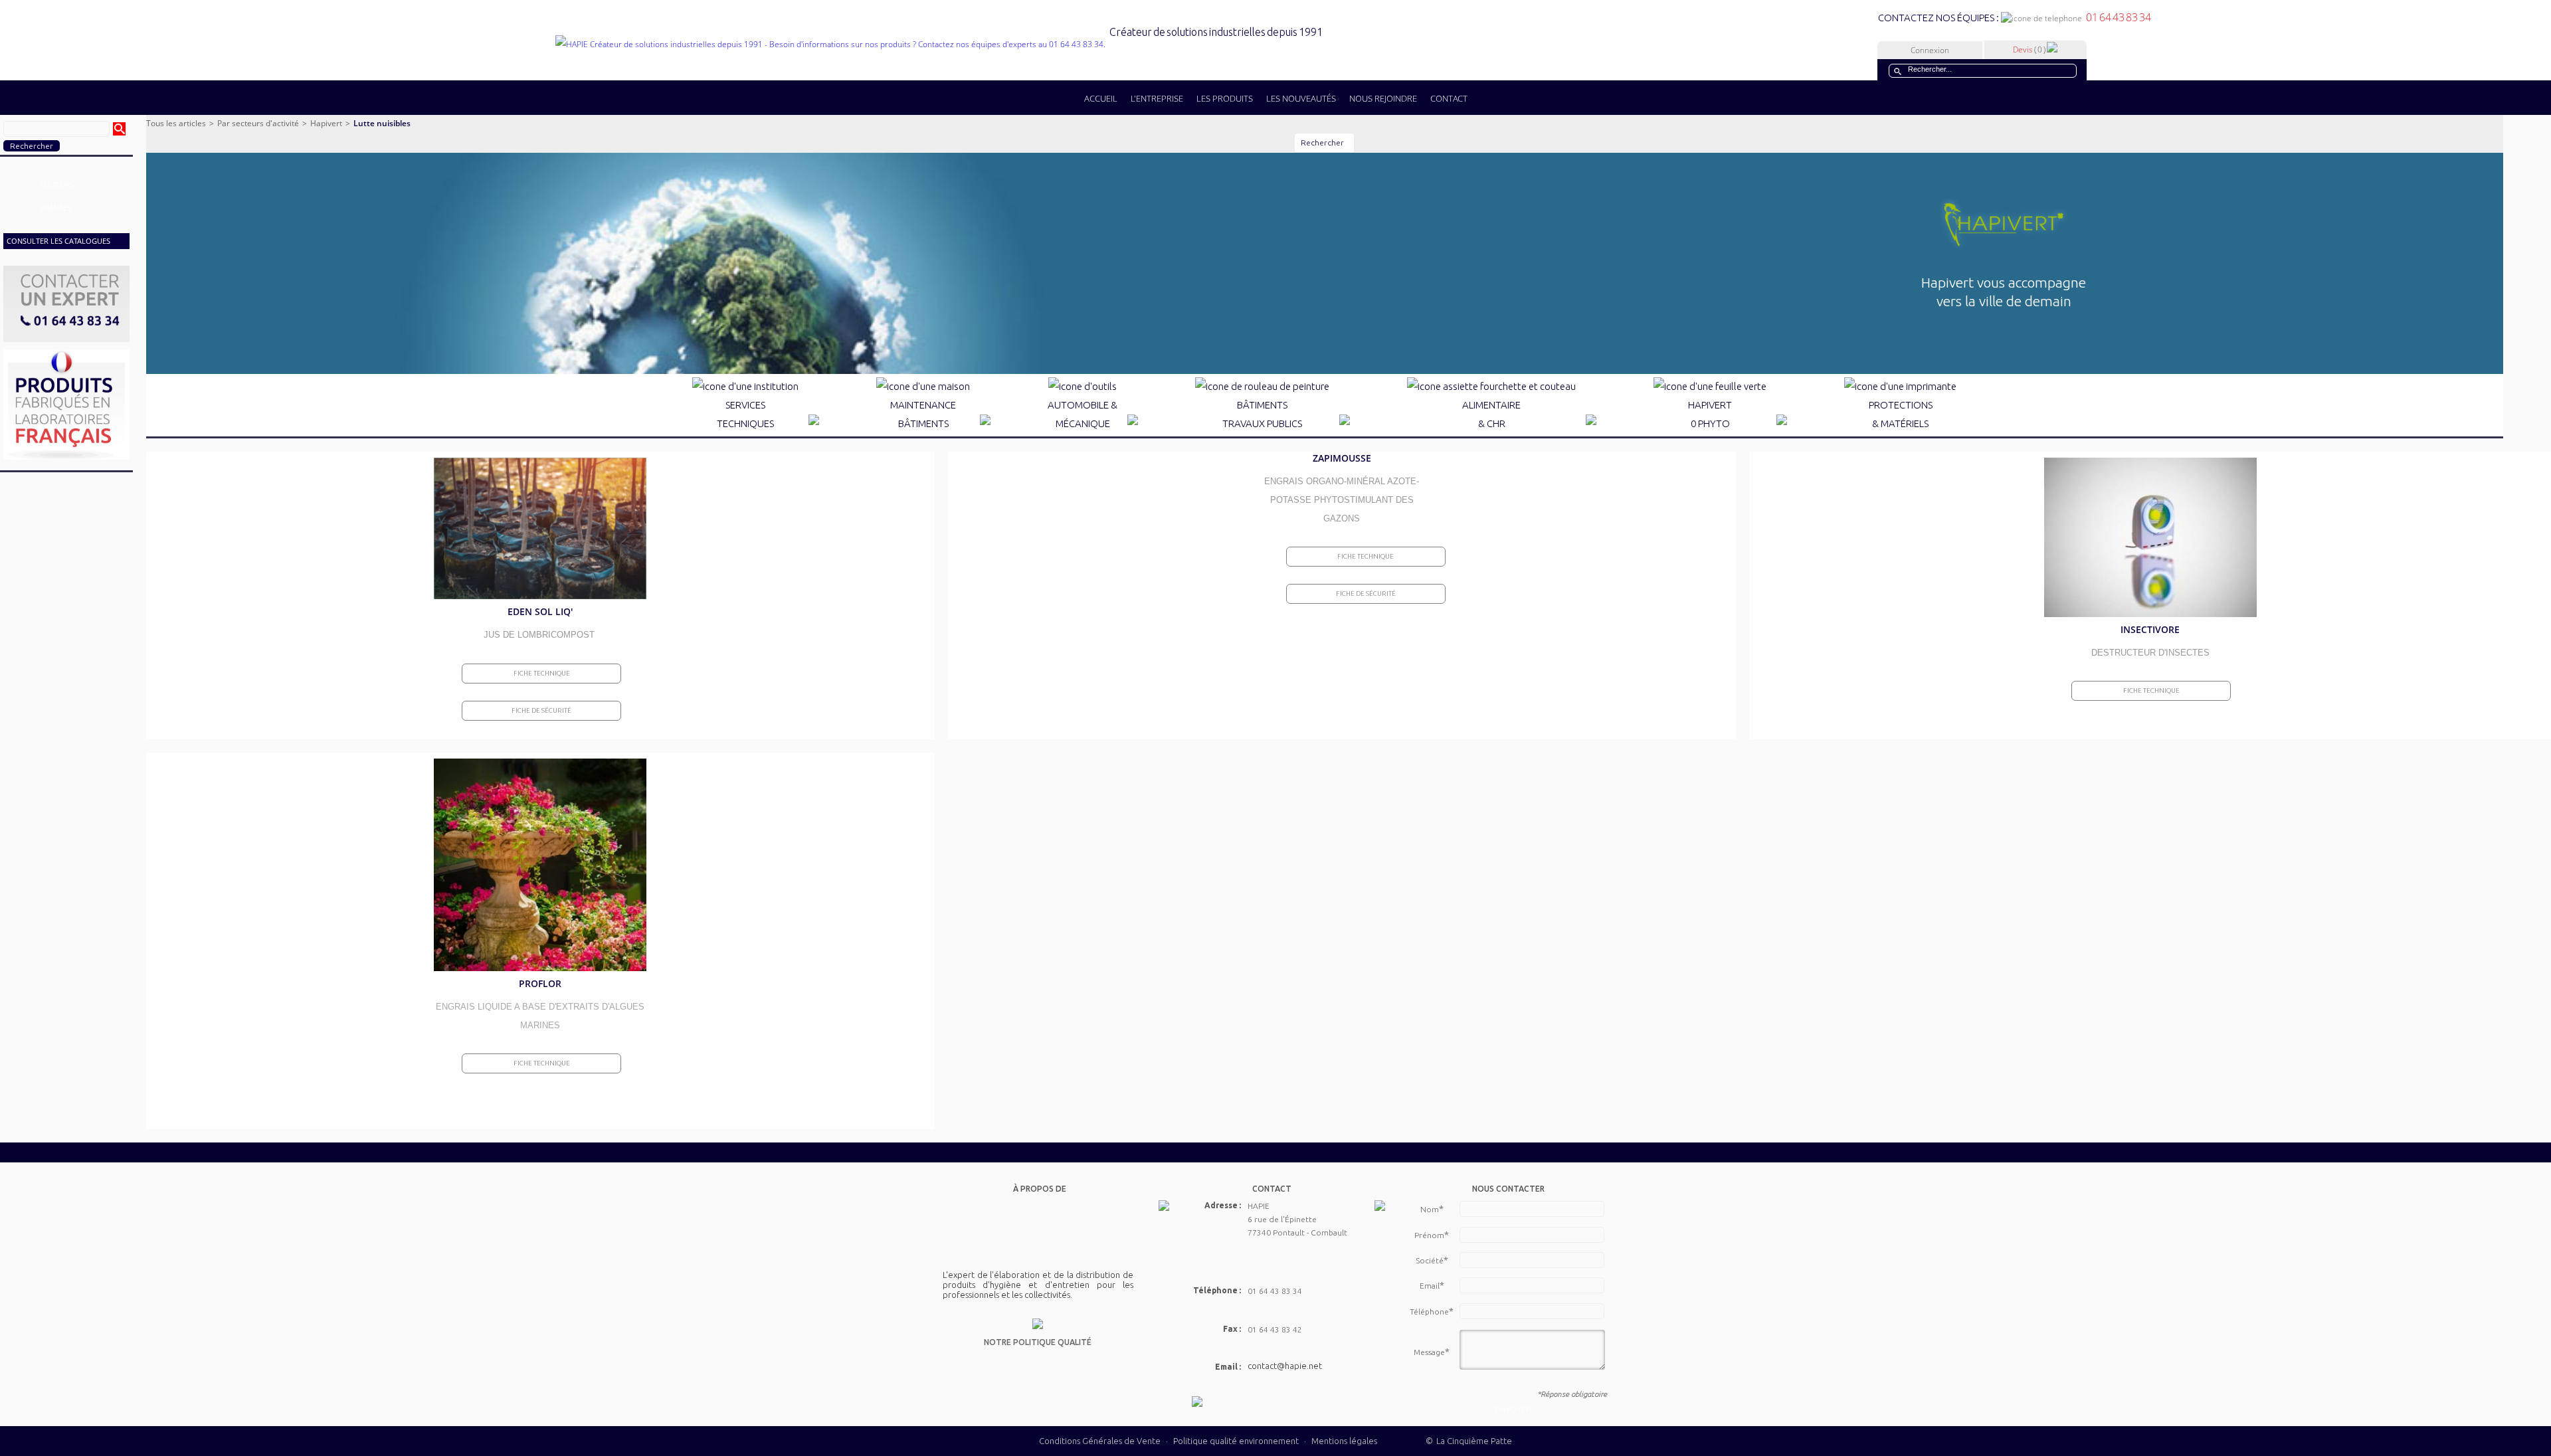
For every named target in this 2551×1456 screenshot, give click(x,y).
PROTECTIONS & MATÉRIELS (1901, 414)
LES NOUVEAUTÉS (1301, 98)
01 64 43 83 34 (2117, 17)
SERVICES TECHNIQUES (745, 414)
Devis (2029, 49)
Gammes (55, 208)
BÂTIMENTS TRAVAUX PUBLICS (1262, 414)
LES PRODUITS (1225, 98)
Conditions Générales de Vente (1100, 1441)
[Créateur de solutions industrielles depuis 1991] (938, 44)
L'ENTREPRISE (1157, 98)
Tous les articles (176, 123)
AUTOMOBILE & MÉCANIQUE (1083, 414)
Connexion (1930, 50)
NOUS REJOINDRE (1383, 98)
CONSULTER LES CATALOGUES (58, 241)
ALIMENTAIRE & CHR (1491, 414)
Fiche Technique (542, 673)
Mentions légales (1344, 1441)
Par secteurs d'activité (258, 123)
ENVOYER (1513, 1409)
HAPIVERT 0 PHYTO (1710, 414)
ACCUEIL (1101, 98)
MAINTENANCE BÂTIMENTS (923, 414)
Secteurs (57, 184)
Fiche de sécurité (541, 710)
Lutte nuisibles (382, 123)
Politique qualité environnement (1237, 1441)
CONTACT (1449, 98)
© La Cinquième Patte (1469, 1441)
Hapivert (326, 123)
